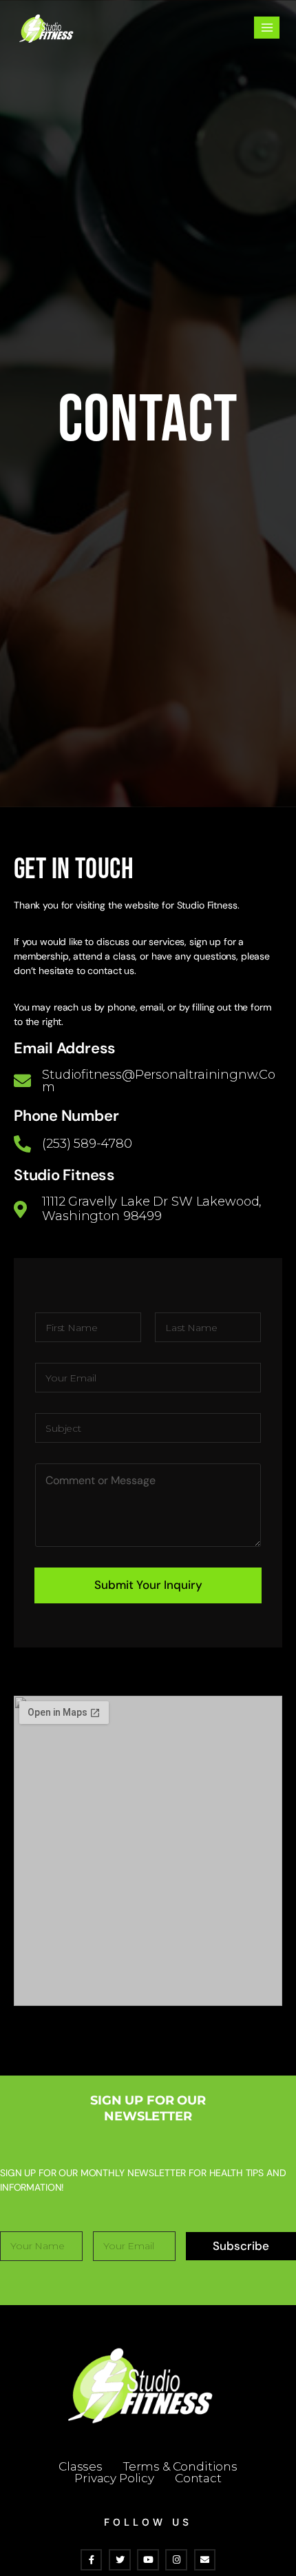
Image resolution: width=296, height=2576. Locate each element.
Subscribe (241, 2246)
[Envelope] (205, 2560)
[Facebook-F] (91, 2560)
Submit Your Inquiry (148, 1585)
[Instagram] (176, 2560)
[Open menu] (267, 27)
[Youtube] (148, 2560)
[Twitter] (119, 2560)
